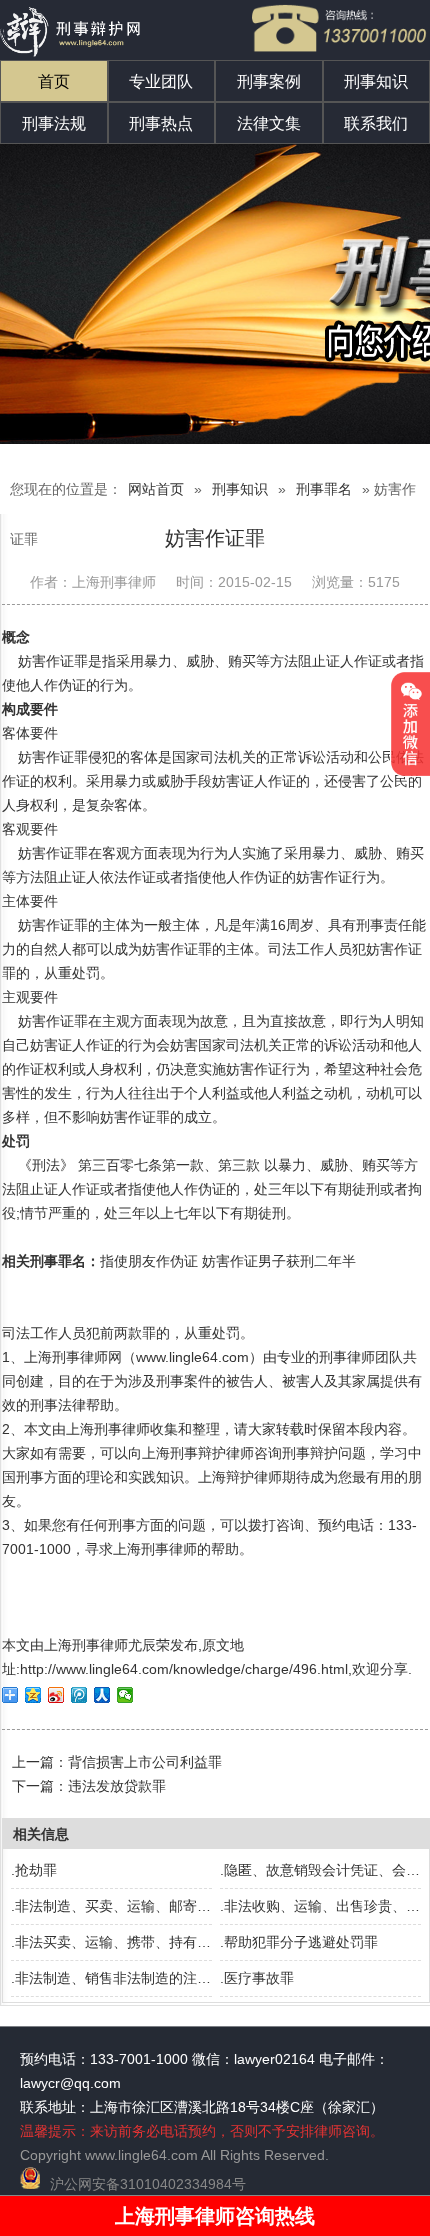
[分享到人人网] (102, 1695)
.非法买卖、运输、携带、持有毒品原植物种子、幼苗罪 (181, 1942)
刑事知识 (376, 81)
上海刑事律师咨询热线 (215, 2216)
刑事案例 (269, 81)
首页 (54, 81)
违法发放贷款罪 (117, 1786)
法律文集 (269, 123)
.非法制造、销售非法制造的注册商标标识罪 (146, 1978)
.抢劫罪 (34, 1870)
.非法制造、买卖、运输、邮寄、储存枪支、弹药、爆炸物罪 (195, 1906)
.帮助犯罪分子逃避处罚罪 (299, 1942)
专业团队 (161, 81)
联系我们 (376, 123)
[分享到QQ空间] (33, 1695)
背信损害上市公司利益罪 (145, 1762)
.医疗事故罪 (257, 1978)
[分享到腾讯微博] (79, 1695)
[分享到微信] (125, 1695)
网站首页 (156, 489)
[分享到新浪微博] (56, 1695)
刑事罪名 (324, 489)
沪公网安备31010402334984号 (148, 2184)
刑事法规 (54, 123)
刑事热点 (161, 123)
